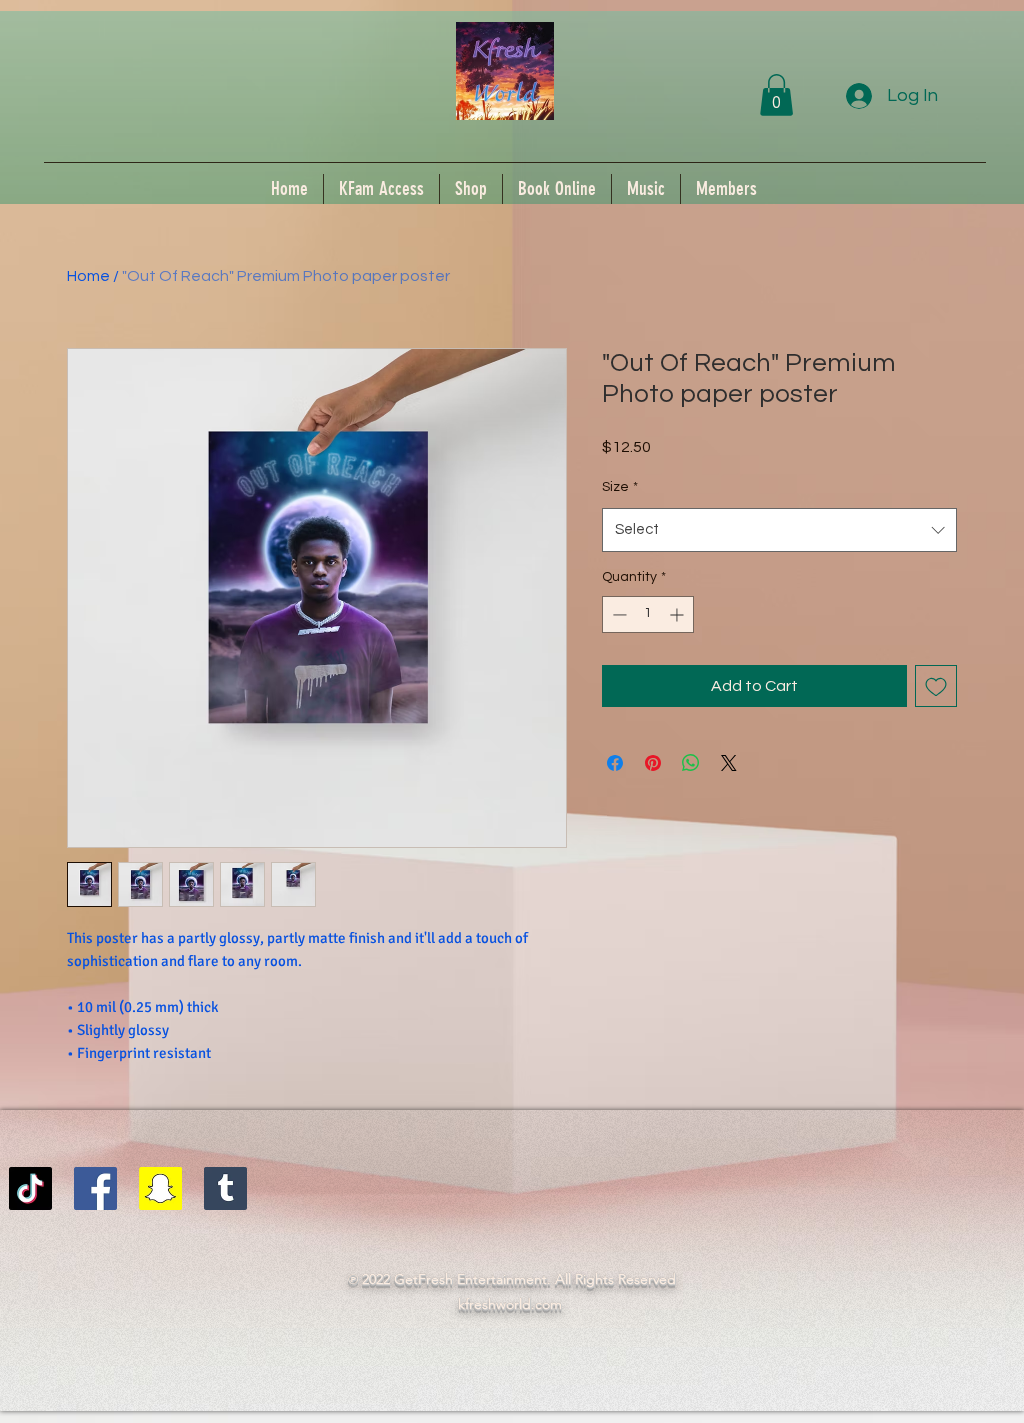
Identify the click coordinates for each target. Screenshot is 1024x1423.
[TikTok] (30, 1188)
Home (88, 276)
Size (620, 487)
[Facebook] (95, 1188)
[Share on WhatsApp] (691, 763)
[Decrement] (617, 614)
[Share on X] (729, 763)
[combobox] (779, 530)
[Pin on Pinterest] (653, 763)
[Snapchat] (160, 1188)
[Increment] (678, 614)
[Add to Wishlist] (936, 686)
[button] (776, 95)
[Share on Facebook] (615, 763)
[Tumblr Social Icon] (225, 1188)
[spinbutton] (648, 614)
